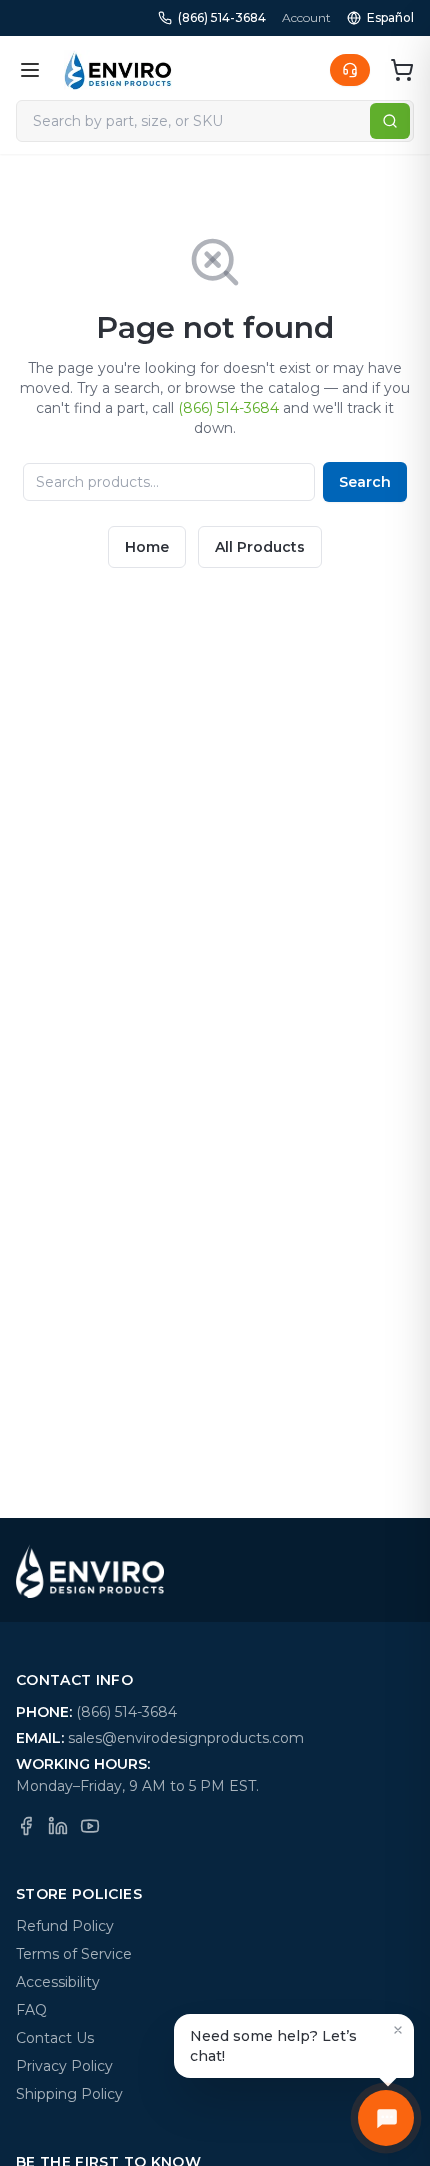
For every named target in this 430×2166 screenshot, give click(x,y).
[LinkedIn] (58, 1826)
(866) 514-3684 (222, 17)
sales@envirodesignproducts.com (186, 1738)
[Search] (390, 121)
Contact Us (55, 2038)
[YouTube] (90, 1826)
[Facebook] (26, 1826)
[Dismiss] (398, 2030)
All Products (260, 547)
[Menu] (30, 70)
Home (147, 547)
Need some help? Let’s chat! (273, 2046)
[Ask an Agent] (350, 70)
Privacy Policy (64, 2066)
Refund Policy (65, 1926)
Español (390, 17)
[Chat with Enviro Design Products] (386, 2118)
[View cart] (402, 70)
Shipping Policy (69, 2094)
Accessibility (58, 1982)
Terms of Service (74, 1954)
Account (306, 17)
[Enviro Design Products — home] (118, 70)
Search (365, 482)
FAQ (31, 2010)
